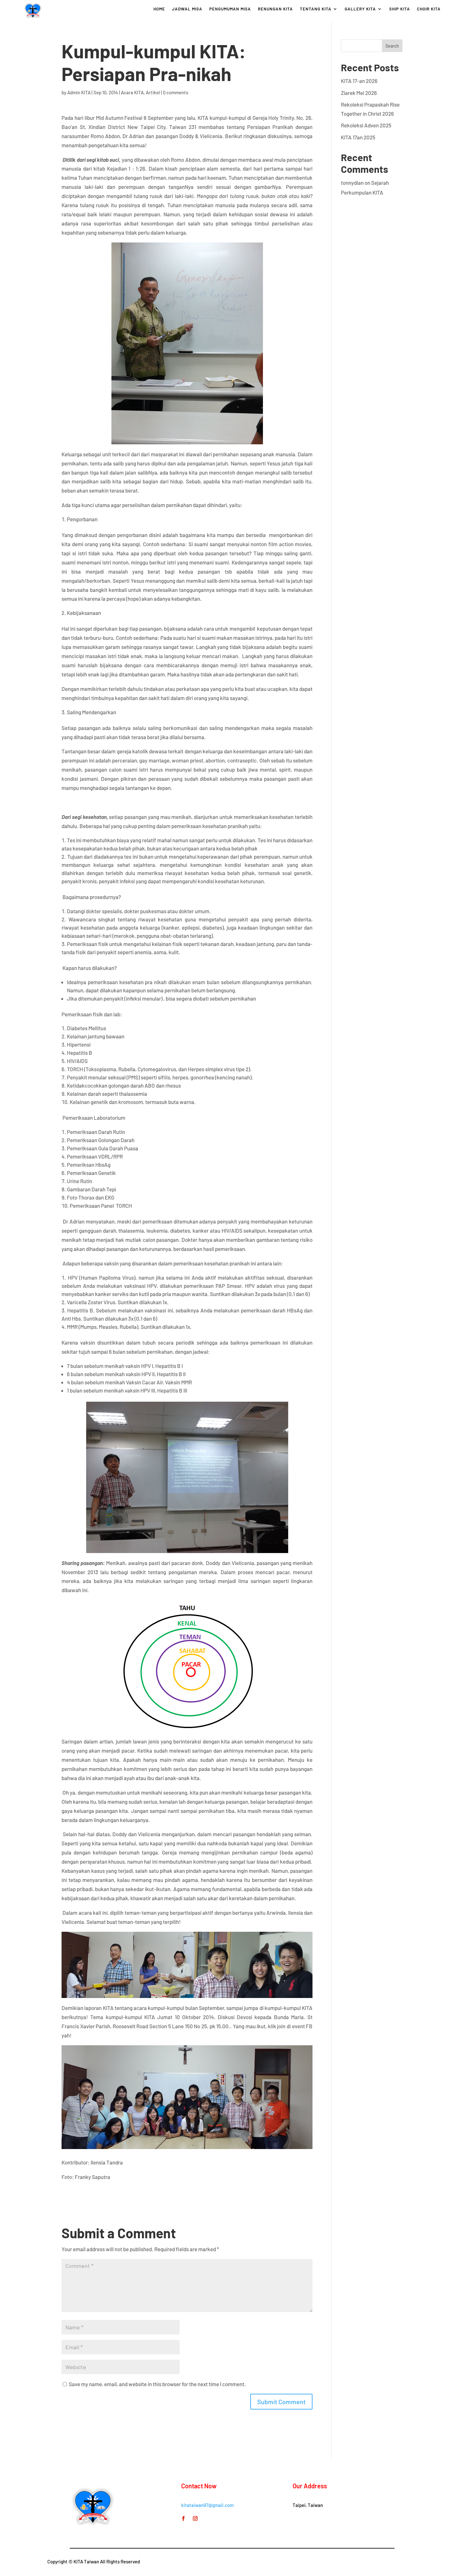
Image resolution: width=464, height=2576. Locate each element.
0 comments (175, 92)
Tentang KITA (316, 9)
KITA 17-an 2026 (359, 81)
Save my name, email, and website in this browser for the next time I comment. (157, 2384)
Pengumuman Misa (230, 9)
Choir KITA (429, 9)
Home (159, 9)
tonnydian (352, 183)
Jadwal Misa (187, 9)
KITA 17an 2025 (358, 137)
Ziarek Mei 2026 (359, 93)
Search (392, 46)
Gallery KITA (360, 9)
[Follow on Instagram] (195, 2519)
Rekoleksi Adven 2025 (366, 125)
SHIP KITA (400, 9)
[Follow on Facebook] (183, 2519)
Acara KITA (132, 92)
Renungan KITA (275, 9)
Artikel (153, 92)
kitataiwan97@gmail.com (207, 2505)
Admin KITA (79, 92)
